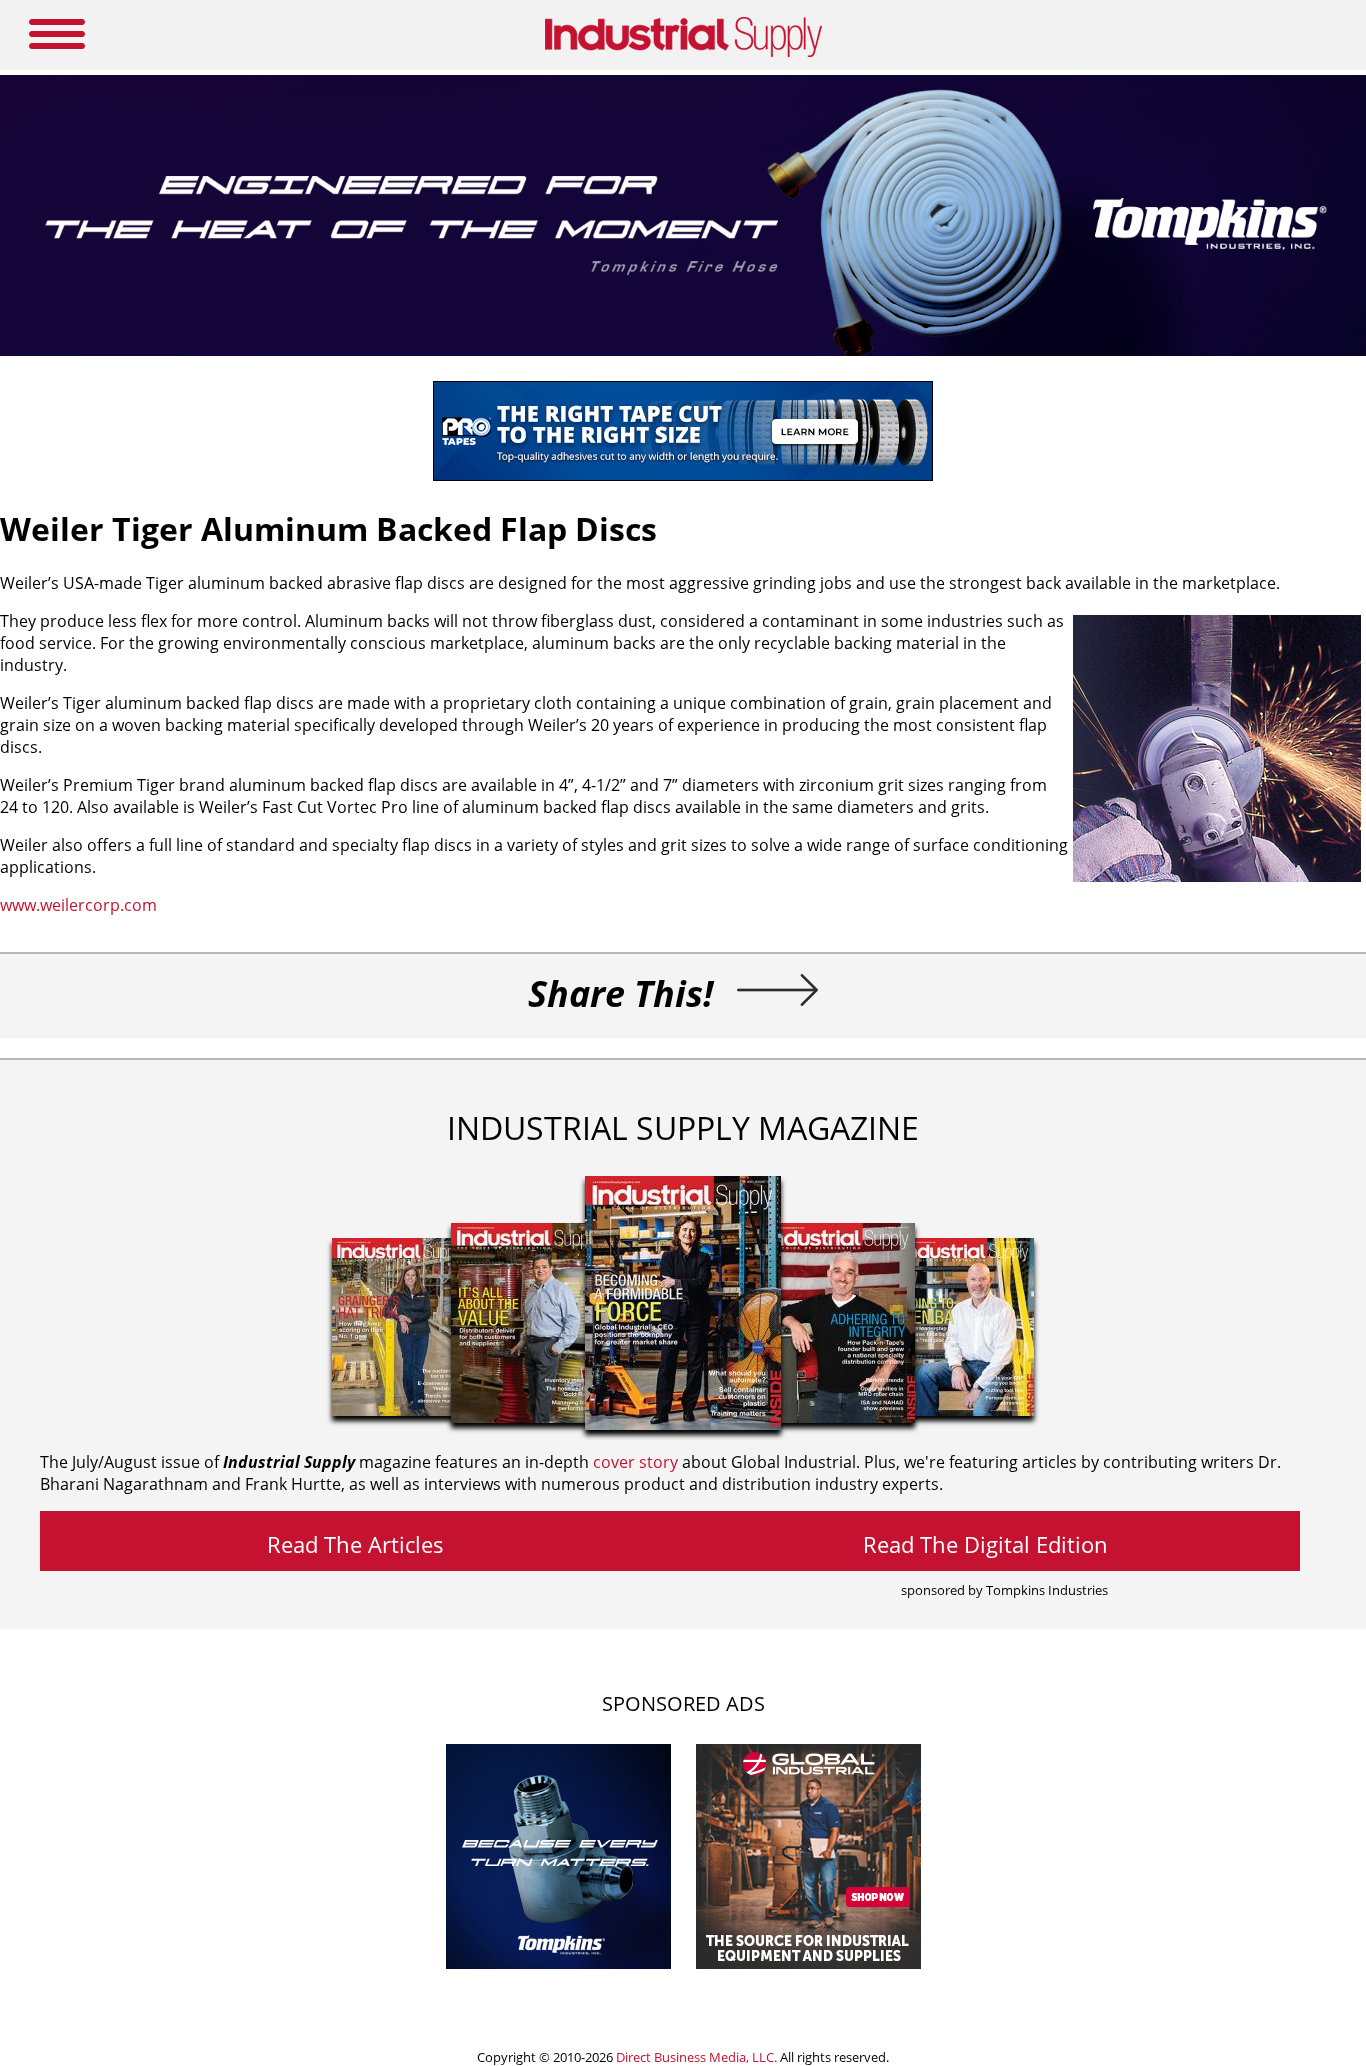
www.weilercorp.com (78, 905)
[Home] (683, 53)
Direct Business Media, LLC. (696, 2057)
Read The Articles (355, 1544)
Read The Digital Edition (985, 1544)
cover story (635, 1462)
